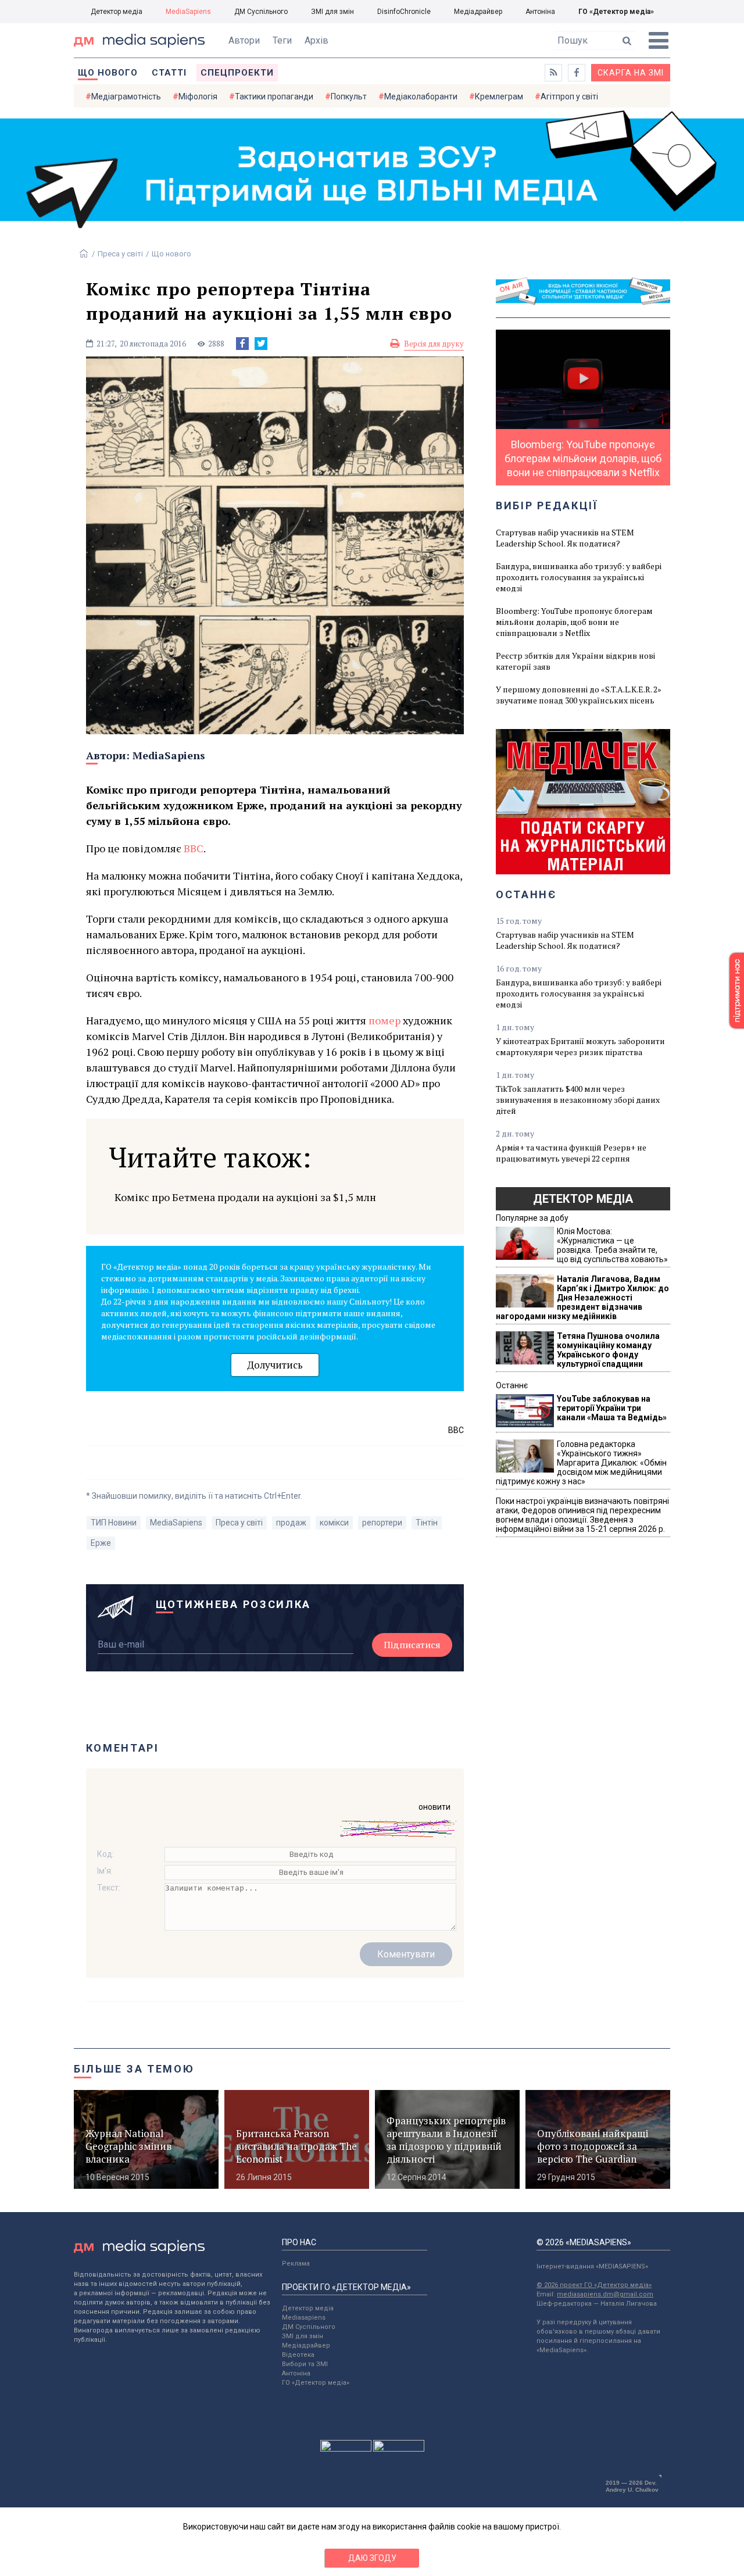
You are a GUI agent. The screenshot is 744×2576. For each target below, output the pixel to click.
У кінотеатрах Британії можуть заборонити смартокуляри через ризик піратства (580, 1046)
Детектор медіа (117, 12)
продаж (291, 1523)
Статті (169, 73)
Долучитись (275, 1365)
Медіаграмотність (126, 97)
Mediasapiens (304, 2318)
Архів (316, 40)
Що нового (108, 73)
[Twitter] (261, 344)
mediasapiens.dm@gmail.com (605, 2294)
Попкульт (349, 97)
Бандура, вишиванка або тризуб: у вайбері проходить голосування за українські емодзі (579, 577)
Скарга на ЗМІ (631, 73)
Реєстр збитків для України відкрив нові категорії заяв (575, 661)
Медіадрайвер (478, 12)
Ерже (101, 1543)
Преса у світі (120, 254)
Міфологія (198, 97)
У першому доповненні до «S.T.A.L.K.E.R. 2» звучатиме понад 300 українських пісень (579, 695)
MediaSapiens (188, 12)
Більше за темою (134, 2069)
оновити (434, 1807)
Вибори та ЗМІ (305, 2364)
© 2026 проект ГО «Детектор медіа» (594, 2285)
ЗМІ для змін (332, 12)
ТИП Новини (114, 1523)
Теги (282, 40)
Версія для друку (434, 344)
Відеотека (298, 2355)
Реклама (296, 2264)
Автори (244, 40)
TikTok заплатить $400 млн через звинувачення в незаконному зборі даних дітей (578, 1100)
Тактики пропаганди (274, 97)
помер (384, 1020)
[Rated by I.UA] (346, 2449)
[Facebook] (242, 344)
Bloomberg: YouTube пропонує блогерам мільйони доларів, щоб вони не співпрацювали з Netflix (574, 622)
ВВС (194, 848)
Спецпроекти (237, 73)
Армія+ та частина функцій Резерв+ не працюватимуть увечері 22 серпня (571, 1153)
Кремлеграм (499, 97)
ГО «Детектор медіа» (616, 12)
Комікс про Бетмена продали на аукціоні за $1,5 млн (245, 1197)
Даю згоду (372, 2558)
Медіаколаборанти (421, 97)
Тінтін (427, 1523)
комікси (334, 1523)
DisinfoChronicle (404, 12)
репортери (382, 1523)
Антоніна (540, 12)
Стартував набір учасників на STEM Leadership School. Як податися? (565, 538)
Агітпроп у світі (569, 97)
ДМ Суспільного (261, 12)
